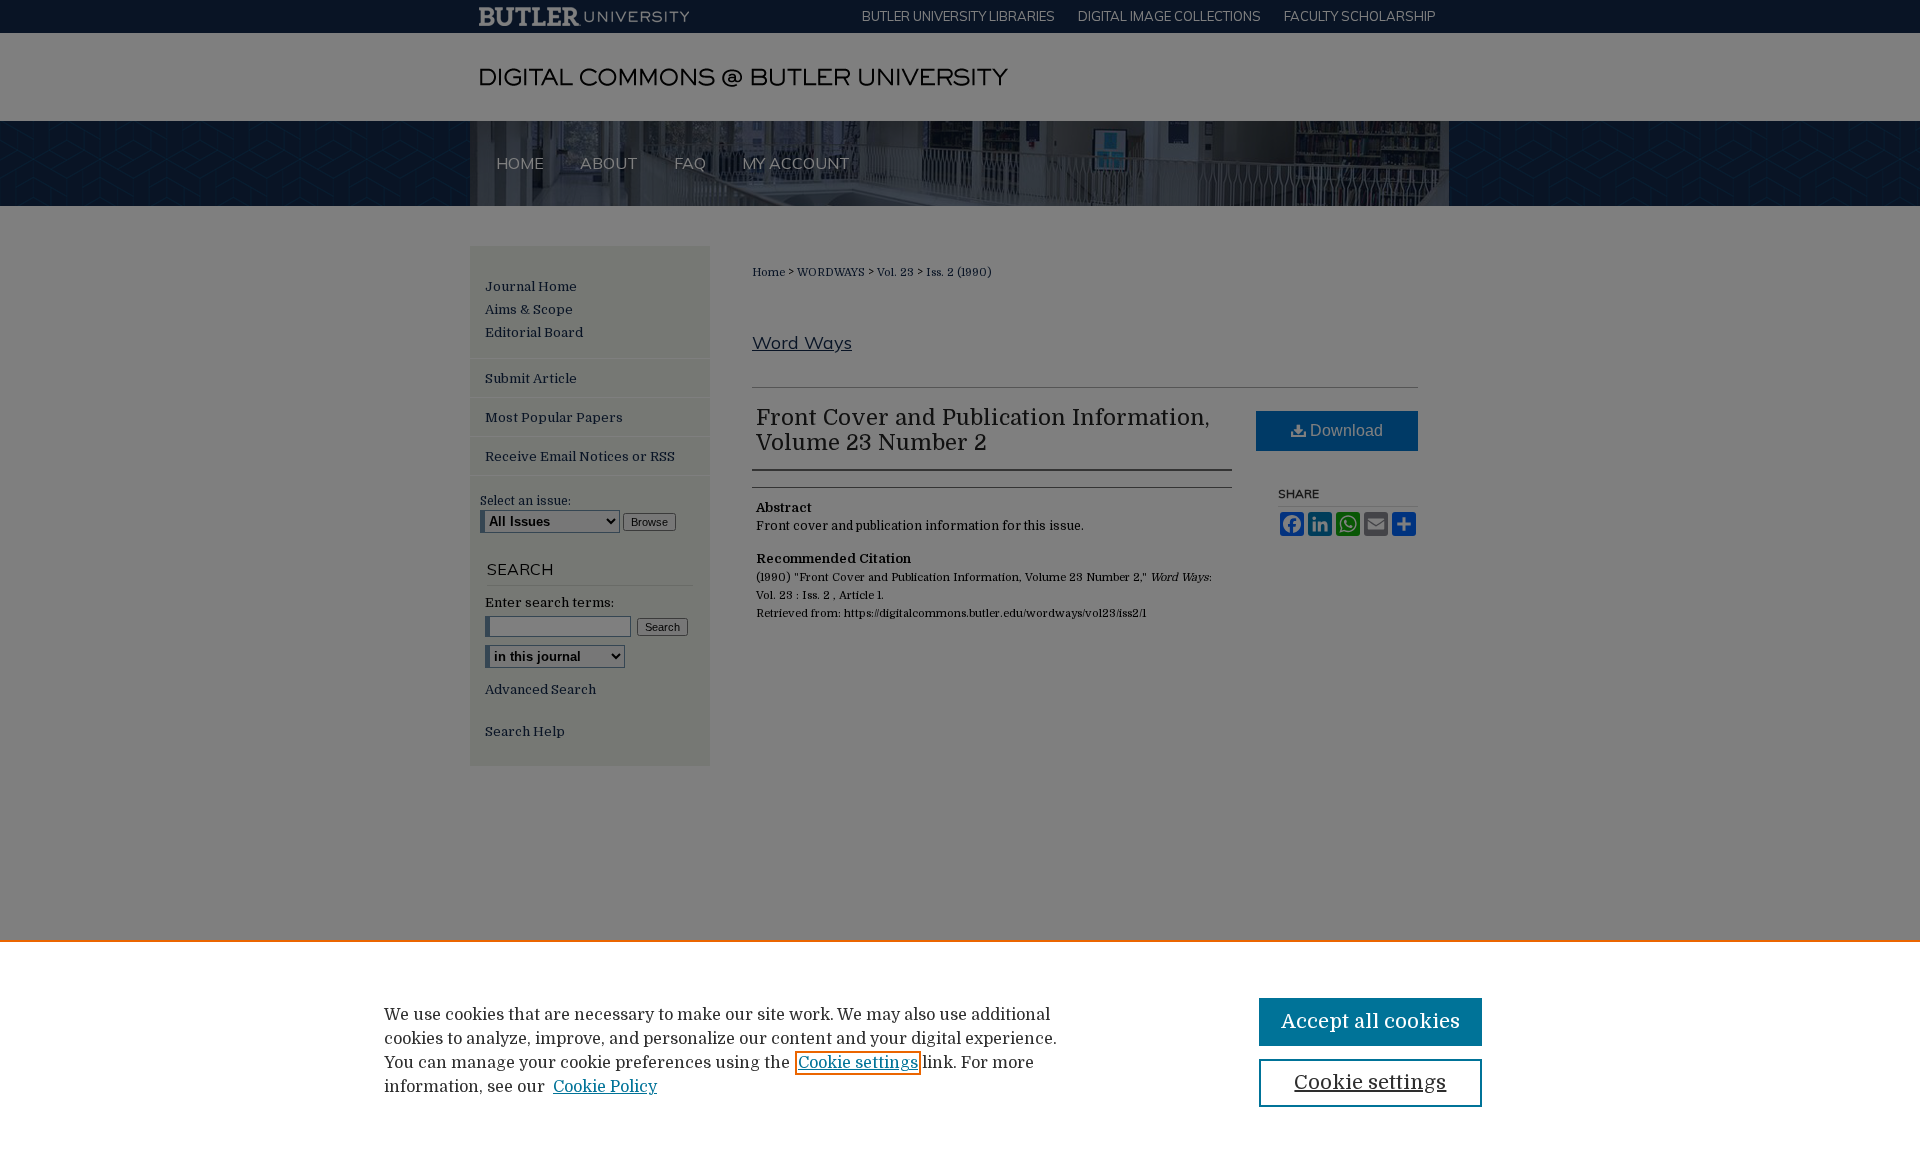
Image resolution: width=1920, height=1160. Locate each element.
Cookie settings (858, 1063)
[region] (960, 1050)
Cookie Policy (605, 1087)
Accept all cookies (1370, 1021)
